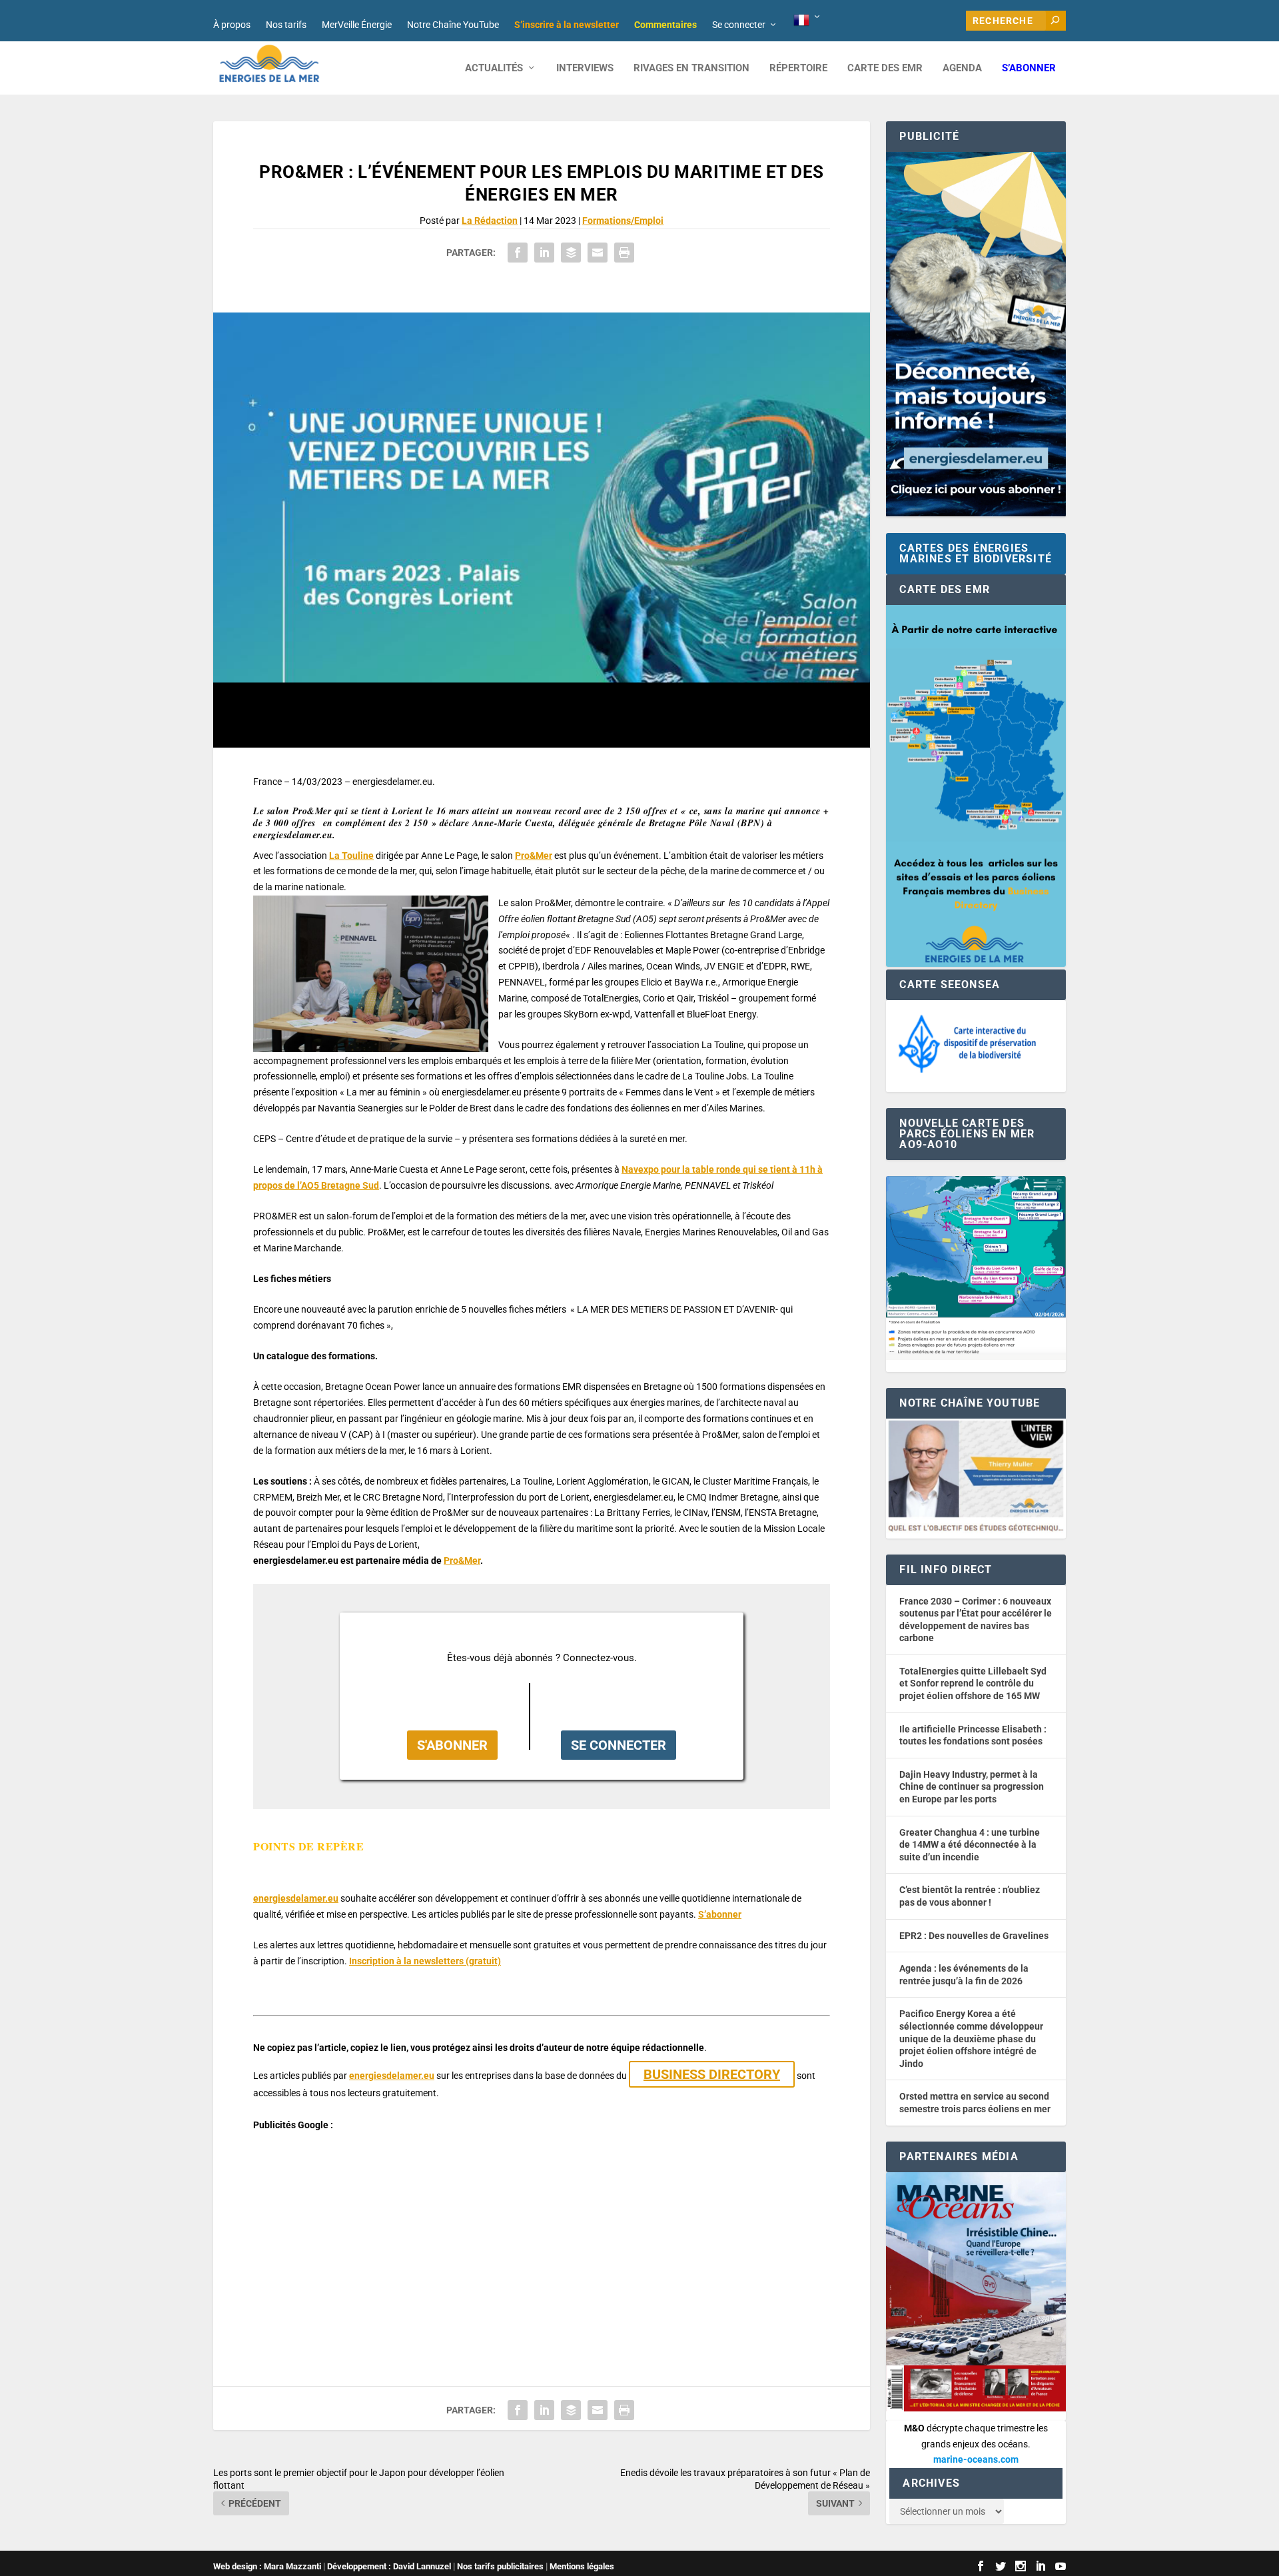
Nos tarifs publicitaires (500, 2566)
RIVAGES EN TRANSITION (691, 68)
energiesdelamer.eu (296, 1898)
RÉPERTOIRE (798, 68)
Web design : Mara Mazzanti (267, 2566)
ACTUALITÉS (494, 68)
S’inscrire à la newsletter (567, 25)
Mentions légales (582, 2566)
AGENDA (962, 68)
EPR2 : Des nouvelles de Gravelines (974, 1936)
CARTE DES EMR (885, 68)
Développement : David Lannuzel (389, 2566)
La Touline (351, 856)
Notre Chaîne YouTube (453, 25)
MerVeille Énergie (357, 25)
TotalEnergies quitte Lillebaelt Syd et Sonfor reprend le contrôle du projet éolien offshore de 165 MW (973, 1683)
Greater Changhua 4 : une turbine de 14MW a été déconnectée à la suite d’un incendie (970, 1845)
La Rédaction (490, 221)
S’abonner (1029, 68)
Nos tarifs (286, 25)
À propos (232, 25)
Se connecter (739, 25)
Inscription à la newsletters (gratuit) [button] (425, 1961)
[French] (808, 21)
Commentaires (665, 25)
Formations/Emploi (623, 221)
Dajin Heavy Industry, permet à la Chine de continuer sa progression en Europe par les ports (972, 1787)
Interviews (585, 68)
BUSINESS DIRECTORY (712, 2074)
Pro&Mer (534, 856)
